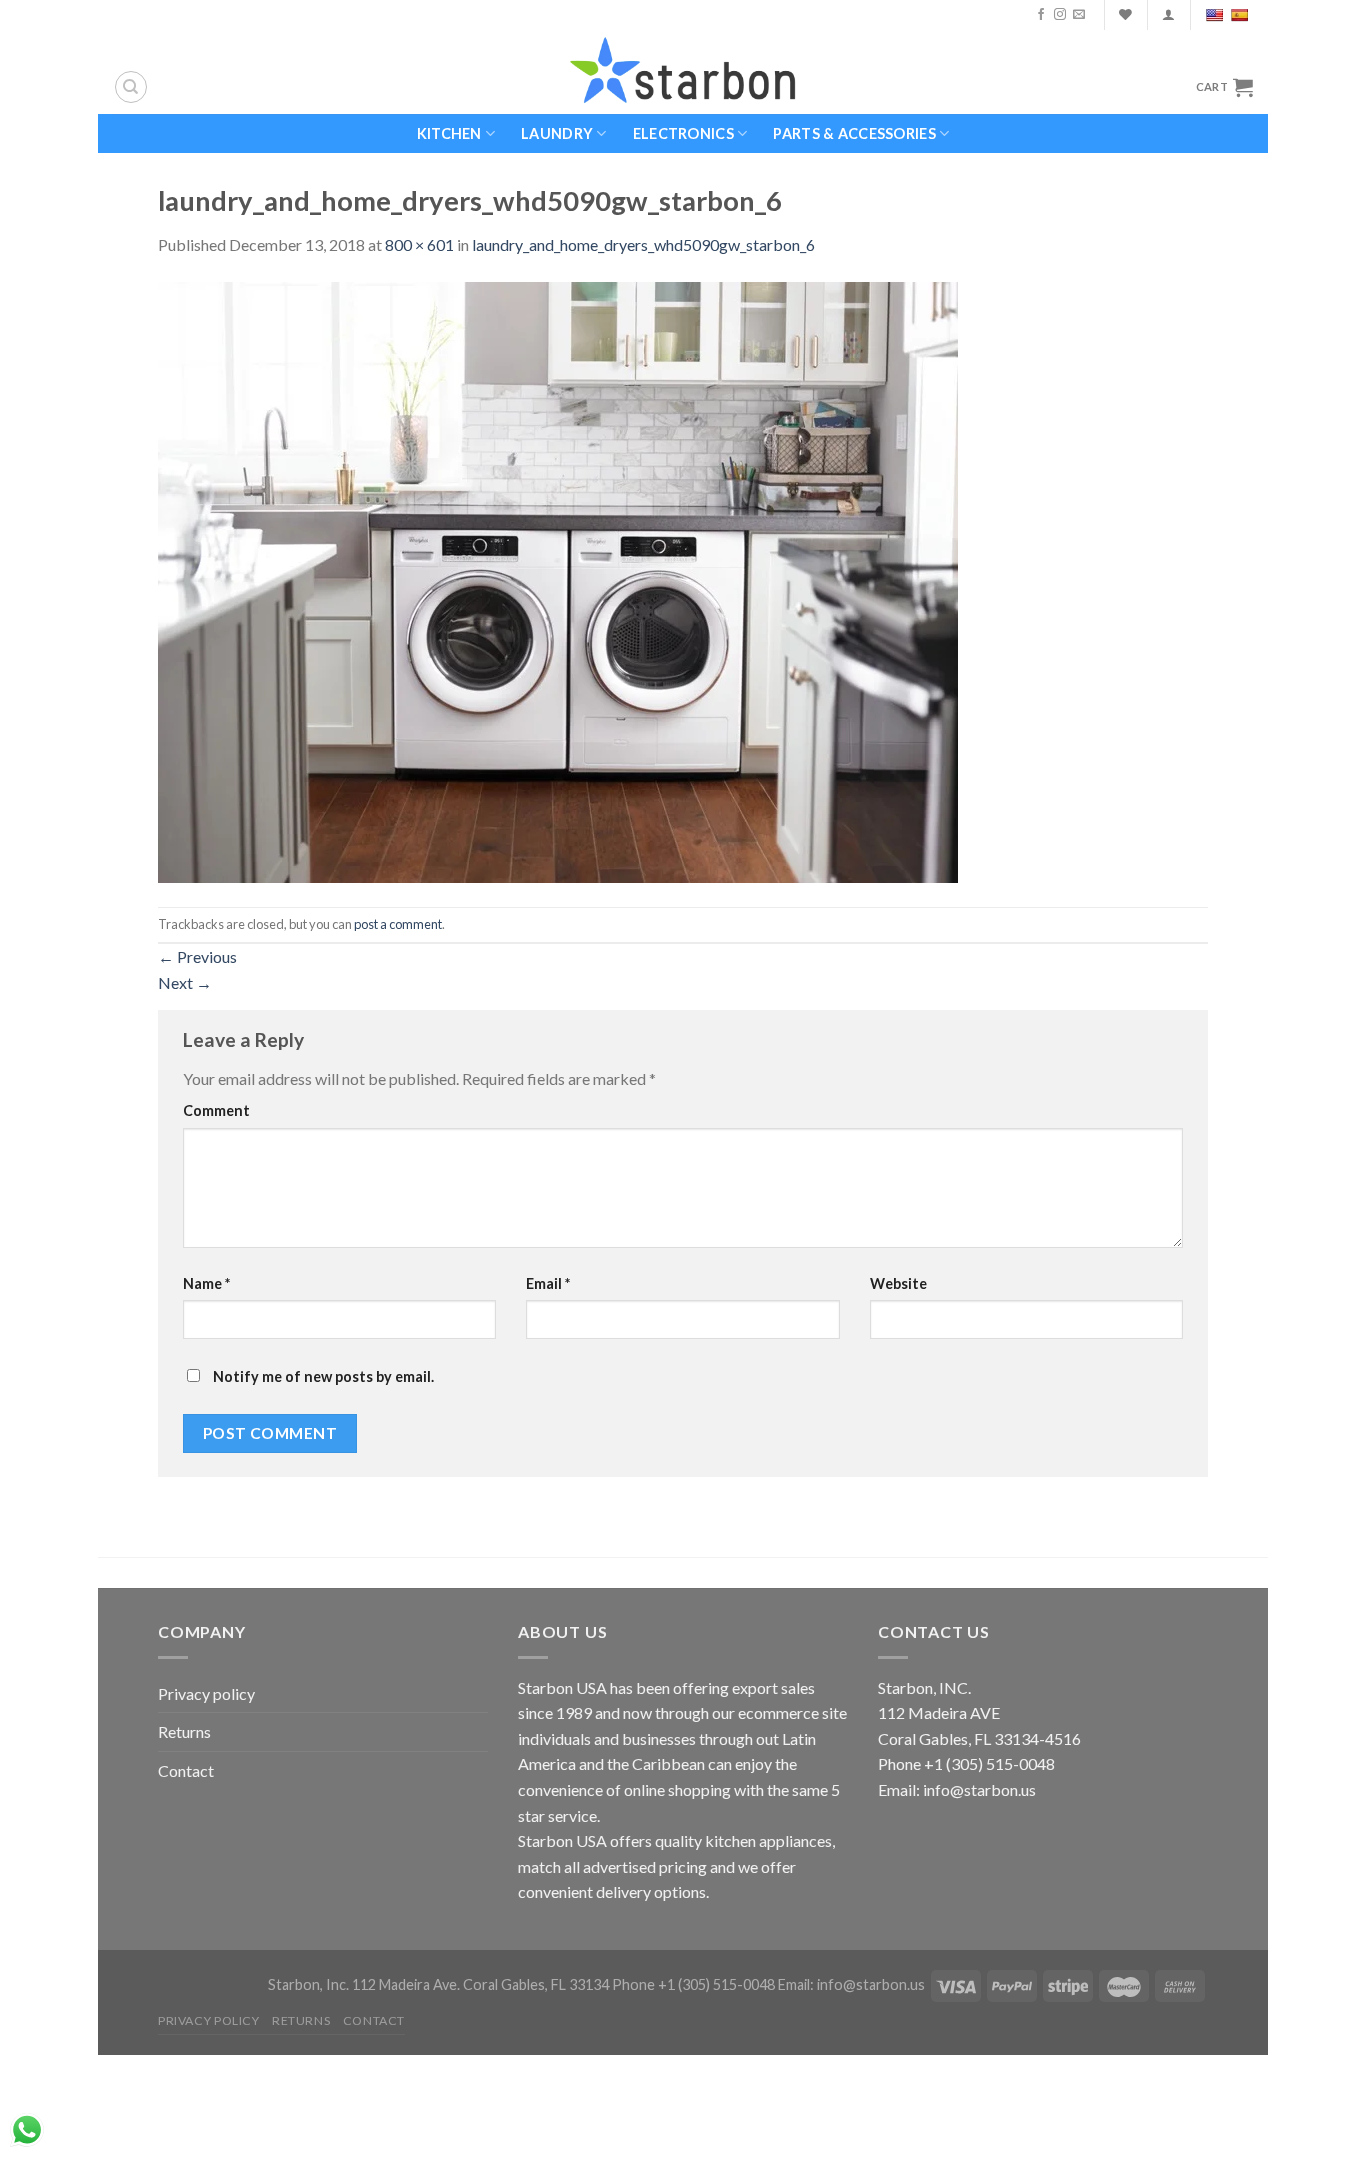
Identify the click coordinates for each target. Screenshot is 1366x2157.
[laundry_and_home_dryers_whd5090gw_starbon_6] (558, 579)
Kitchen (449, 133)
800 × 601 (419, 244)
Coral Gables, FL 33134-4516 (979, 1738)
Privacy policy (206, 1693)
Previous (197, 956)
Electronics (683, 133)
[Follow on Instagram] (1060, 15)
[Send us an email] (1079, 15)
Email (548, 1283)
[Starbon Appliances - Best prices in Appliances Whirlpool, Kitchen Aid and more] (683, 71)
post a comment (398, 924)
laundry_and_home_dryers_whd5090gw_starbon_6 (643, 244)
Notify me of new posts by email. (323, 1376)
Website (898, 1283)
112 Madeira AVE (939, 1712)
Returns (184, 1731)
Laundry (557, 133)
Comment (216, 1110)
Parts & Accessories (854, 133)
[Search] (131, 87)
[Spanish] (1241, 15)
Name (206, 1283)
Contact (186, 1770)
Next (185, 982)
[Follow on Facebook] (1041, 15)
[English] (1216, 15)
